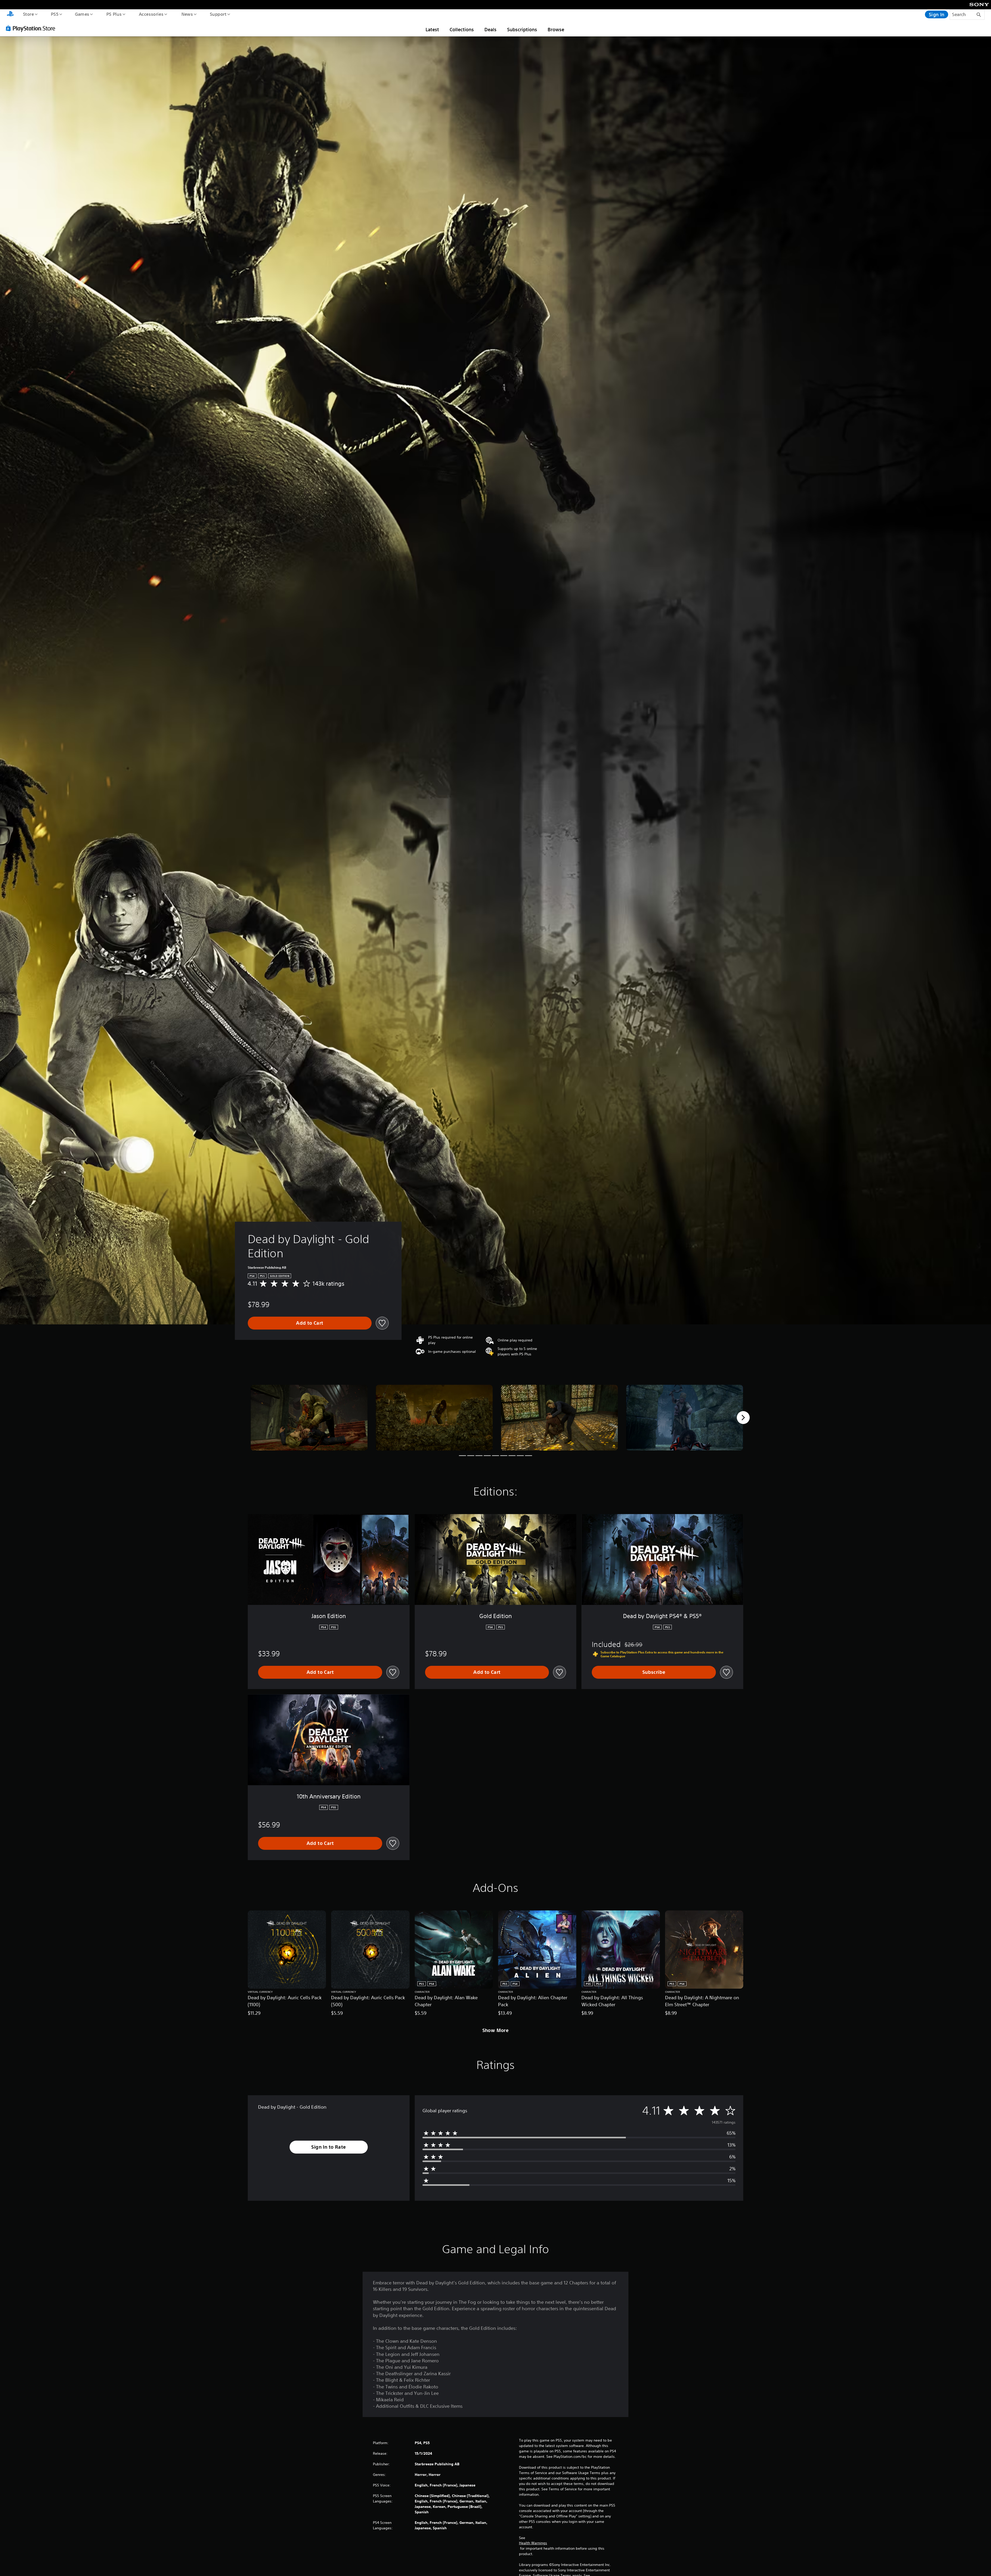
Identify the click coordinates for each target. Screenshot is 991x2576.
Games (82, 14)
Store (28, 14)
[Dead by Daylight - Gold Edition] (309, 1418)
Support (218, 14)
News (187, 14)
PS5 (54, 14)
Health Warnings (533, 2543)
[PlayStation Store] (32, 28)
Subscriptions (522, 29)
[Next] (743, 1418)
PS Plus (114, 14)
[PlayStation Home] (10, 14)
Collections (462, 29)
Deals (490, 29)
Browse (556, 29)
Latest (432, 29)
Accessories (151, 14)
